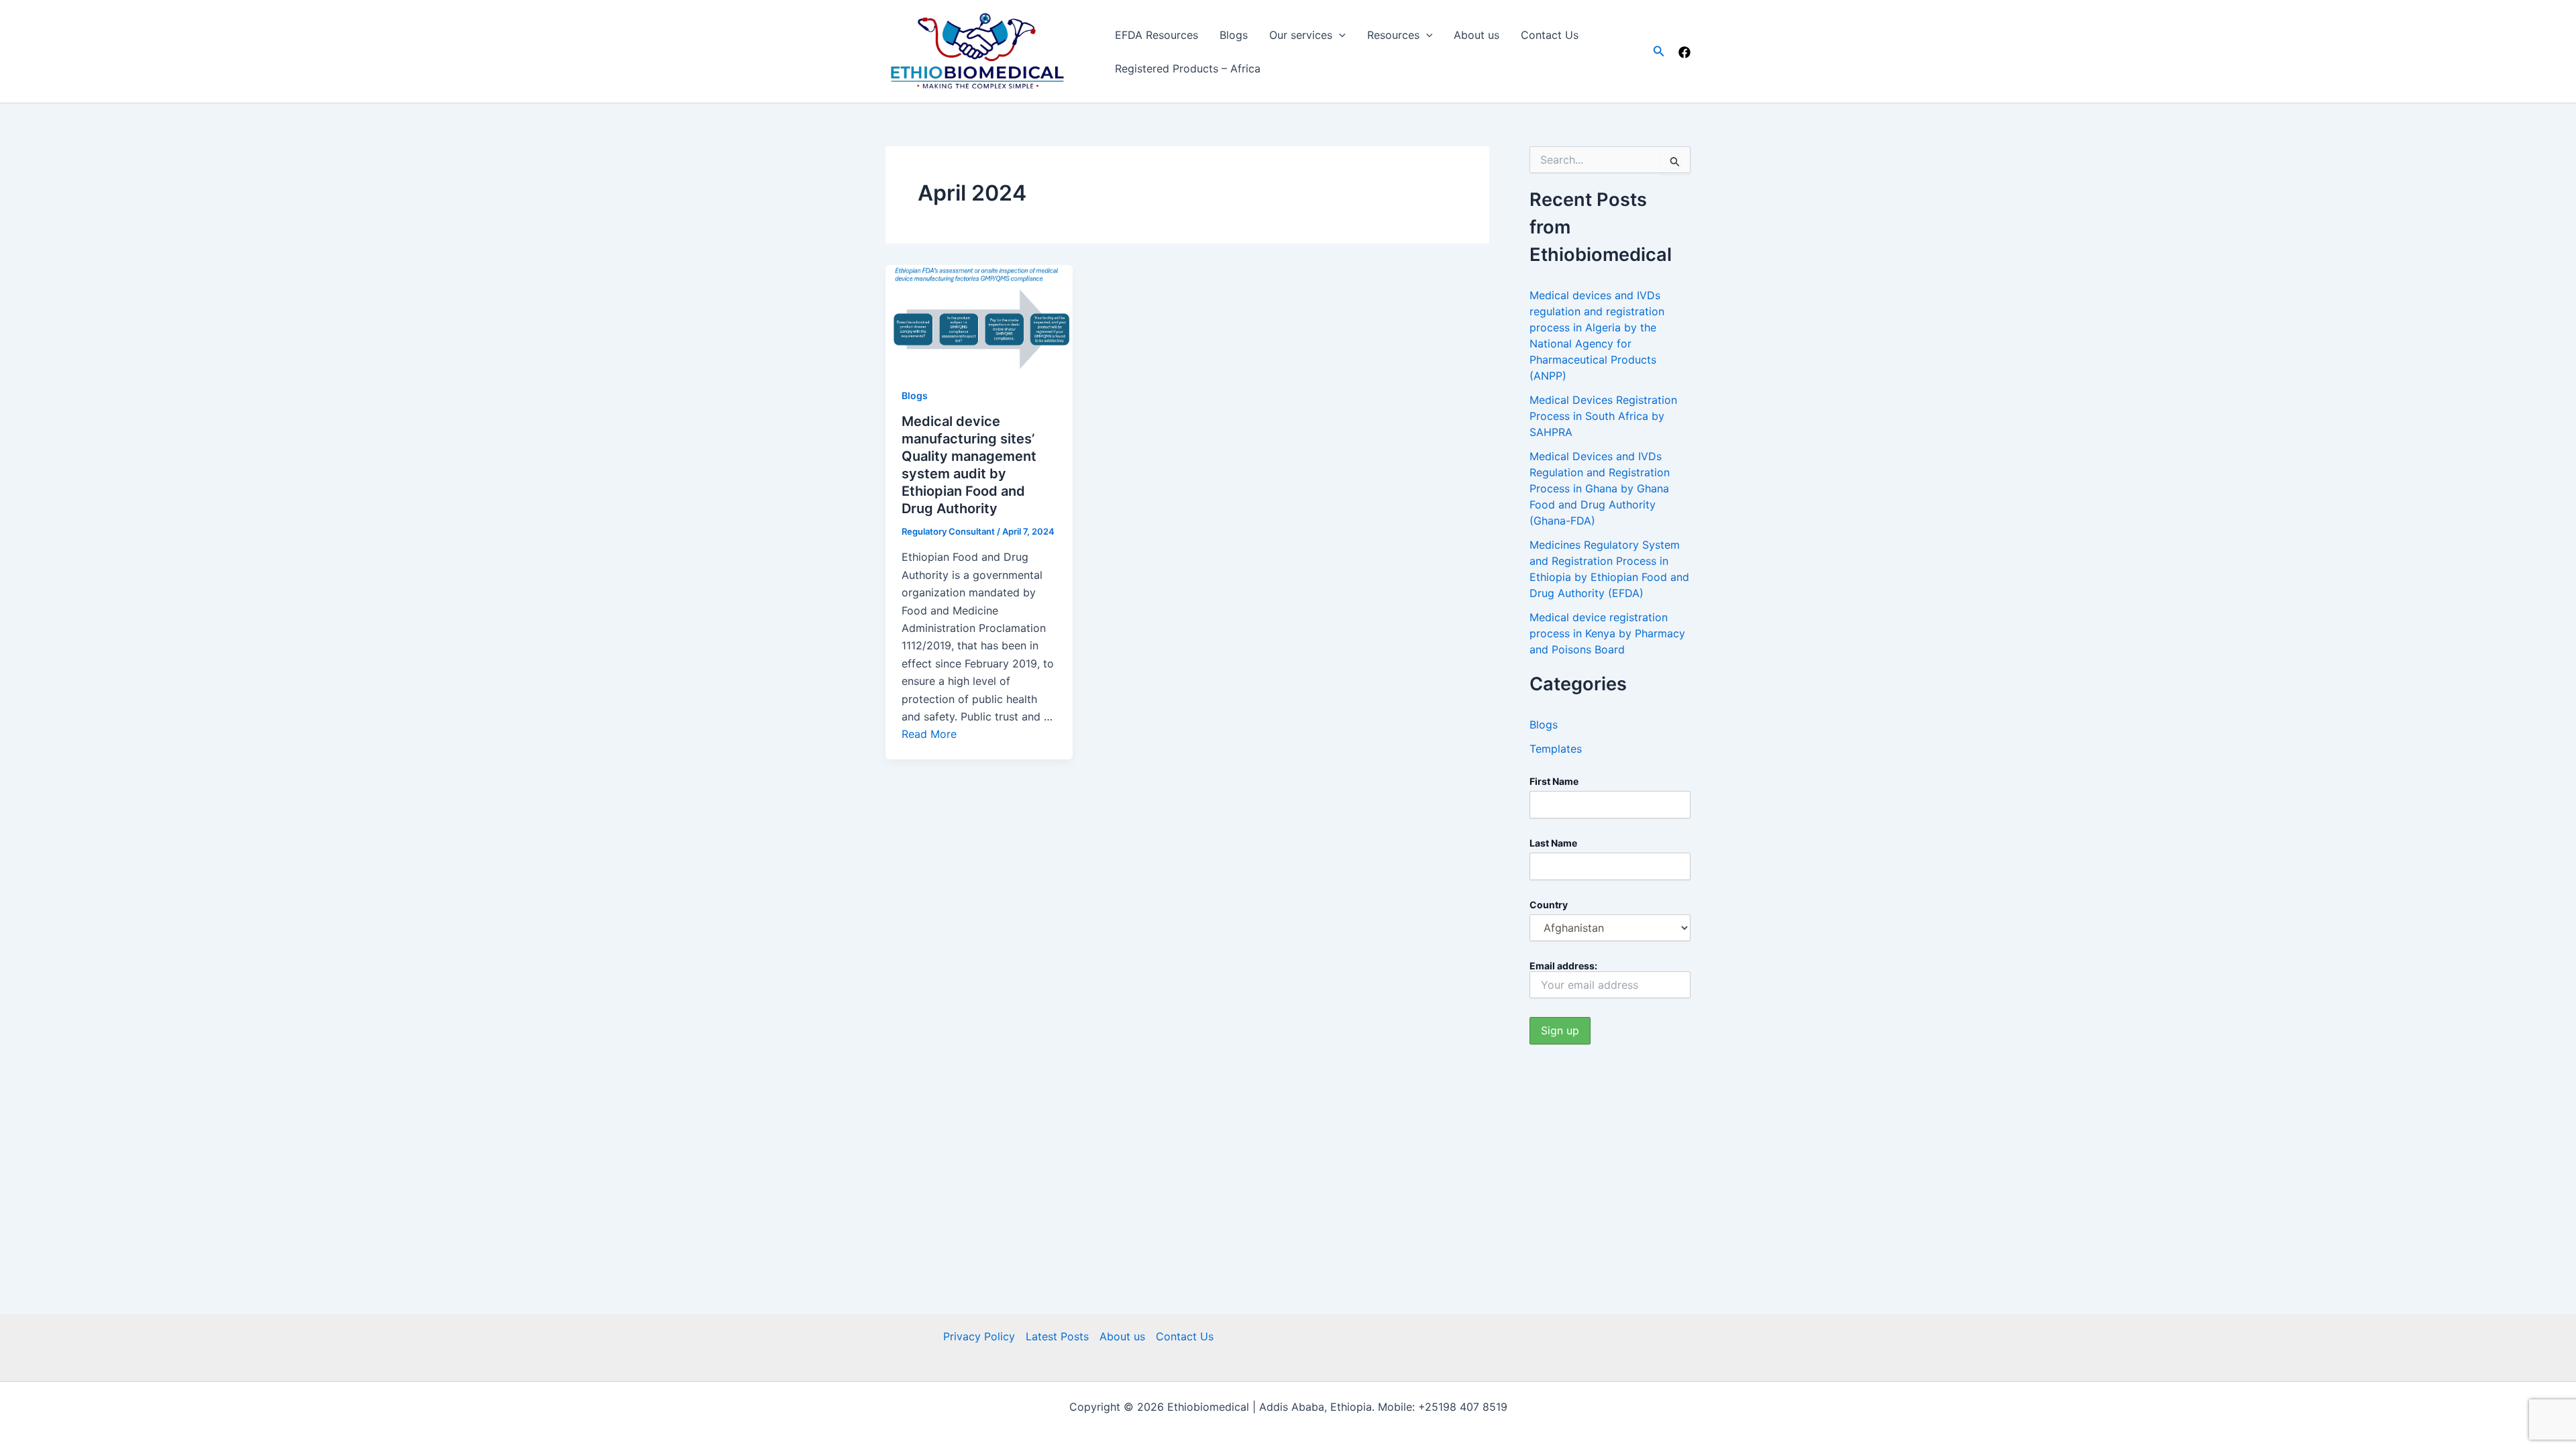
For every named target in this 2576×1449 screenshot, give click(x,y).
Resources (1393, 35)
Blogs (1234, 35)
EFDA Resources (1157, 35)
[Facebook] (1684, 52)
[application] (1339, 35)
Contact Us (1550, 35)
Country (1549, 905)
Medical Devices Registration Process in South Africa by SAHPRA (1603, 416)
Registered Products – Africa (1188, 68)
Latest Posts (1057, 1336)
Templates (1556, 749)
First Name (1554, 781)
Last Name (1553, 843)
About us (1477, 35)
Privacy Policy (979, 1336)
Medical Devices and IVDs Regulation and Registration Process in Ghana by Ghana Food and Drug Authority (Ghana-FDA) (1600, 488)
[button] (1659, 51)
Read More (929, 734)
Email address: (1563, 966)
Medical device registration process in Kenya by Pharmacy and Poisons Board (1607, 633)
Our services (1301, 35)
